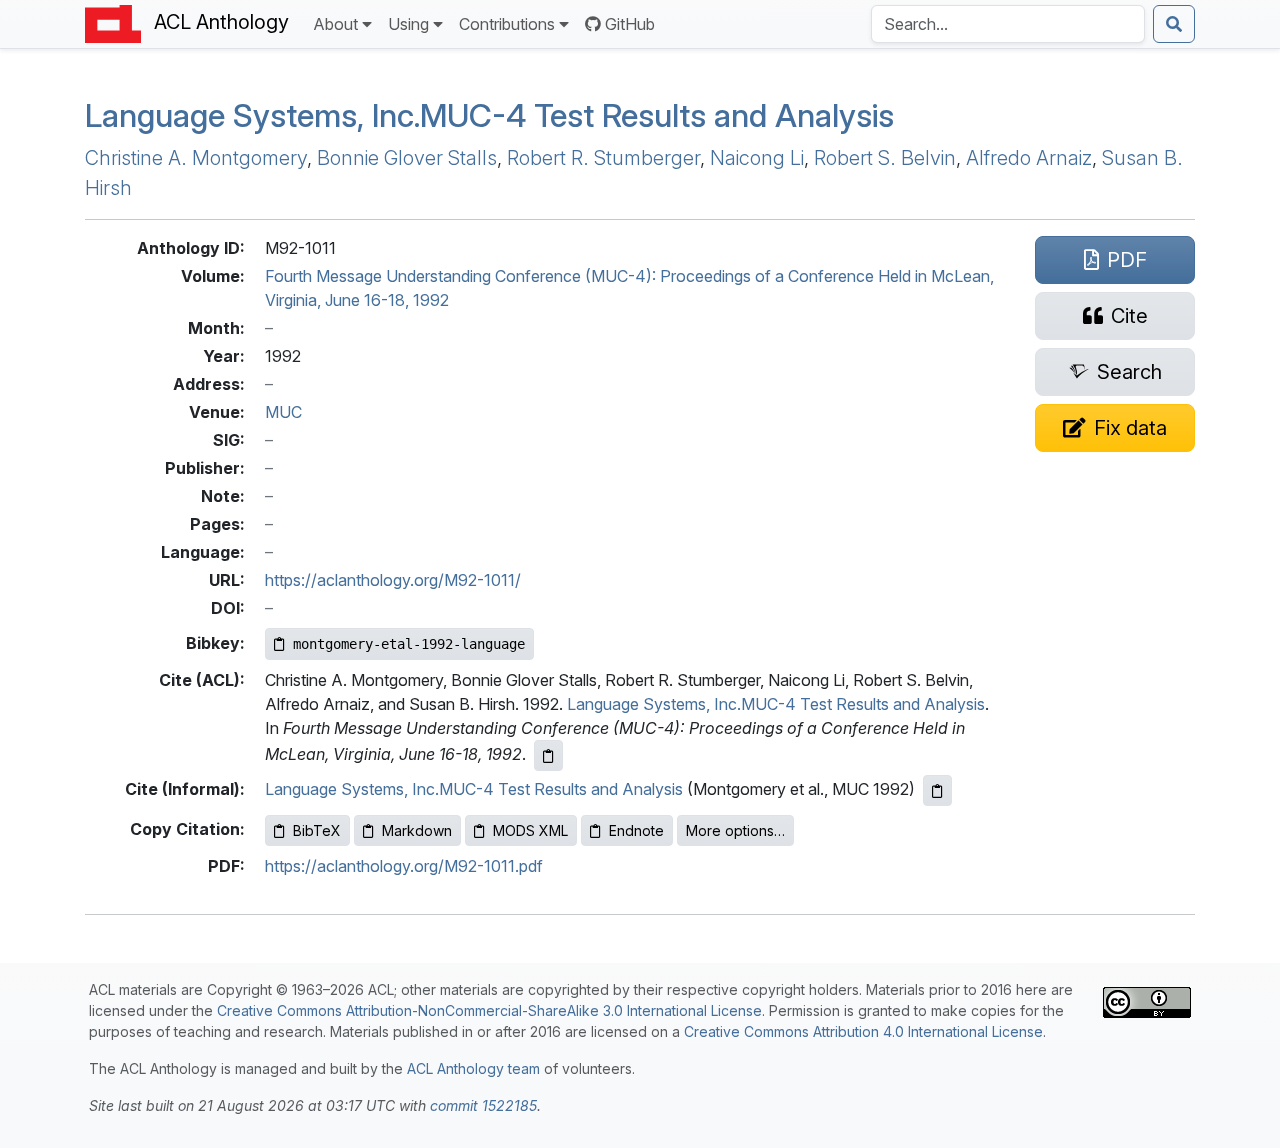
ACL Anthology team (473, 1068)
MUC (283, 412)
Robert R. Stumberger (603, 158)
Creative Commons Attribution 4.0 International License (863, 1031)
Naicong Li (757, 158)
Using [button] (408, 24)
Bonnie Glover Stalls (407, 158)
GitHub (630, 24)
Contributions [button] (507, 24)
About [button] (335, 24)
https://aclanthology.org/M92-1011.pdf (404, 866)
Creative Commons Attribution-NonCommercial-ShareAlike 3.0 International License (489, 1010)
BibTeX (317, 830)
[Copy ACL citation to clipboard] (548, 755)
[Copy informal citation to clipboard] (937, 790)
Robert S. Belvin (885, 158)
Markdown (417, 830)
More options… (735, 830)
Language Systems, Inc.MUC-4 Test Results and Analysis (776, 704)
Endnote (636, 830)
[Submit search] (1174, 24)
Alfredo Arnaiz (1029, 158)
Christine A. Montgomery (196, 158)
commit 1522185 (483, 1105)
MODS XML (530, 830)
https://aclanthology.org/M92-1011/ (393, 580)
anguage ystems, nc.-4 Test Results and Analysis (489, 115)
